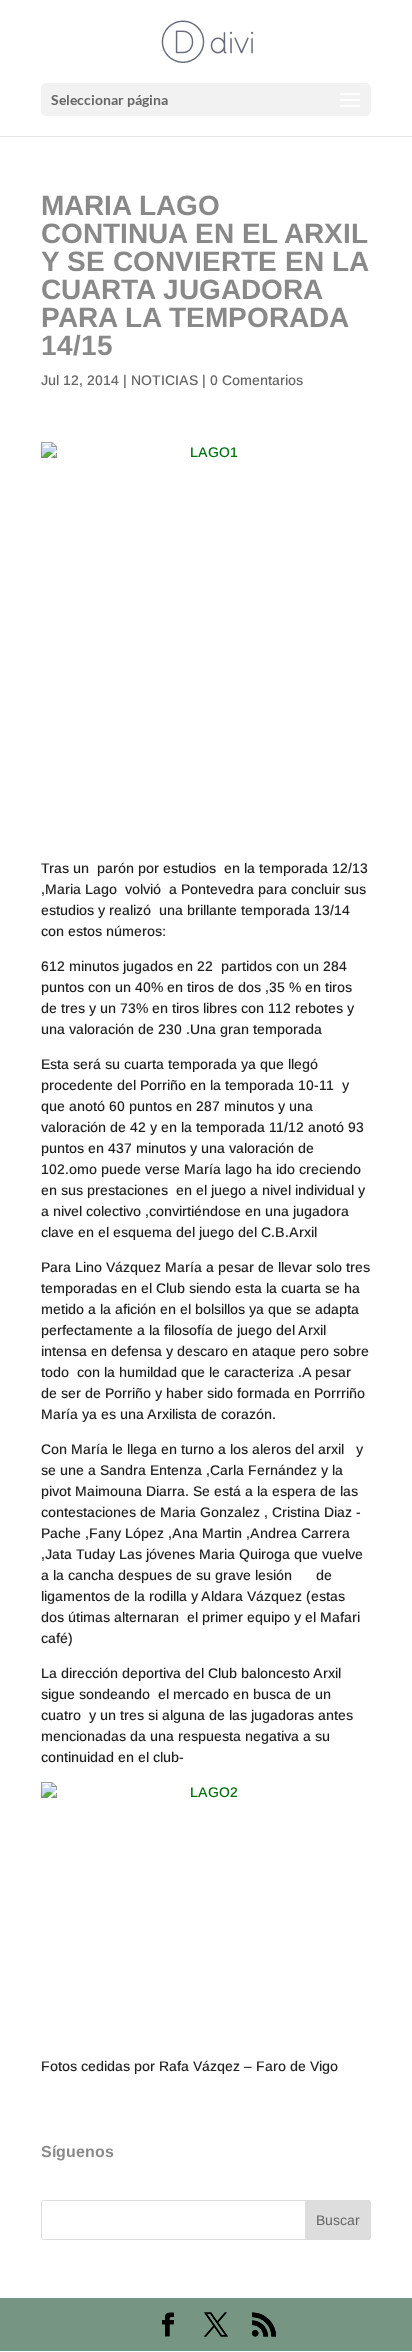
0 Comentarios (256, 380)
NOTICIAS (164, 380)
